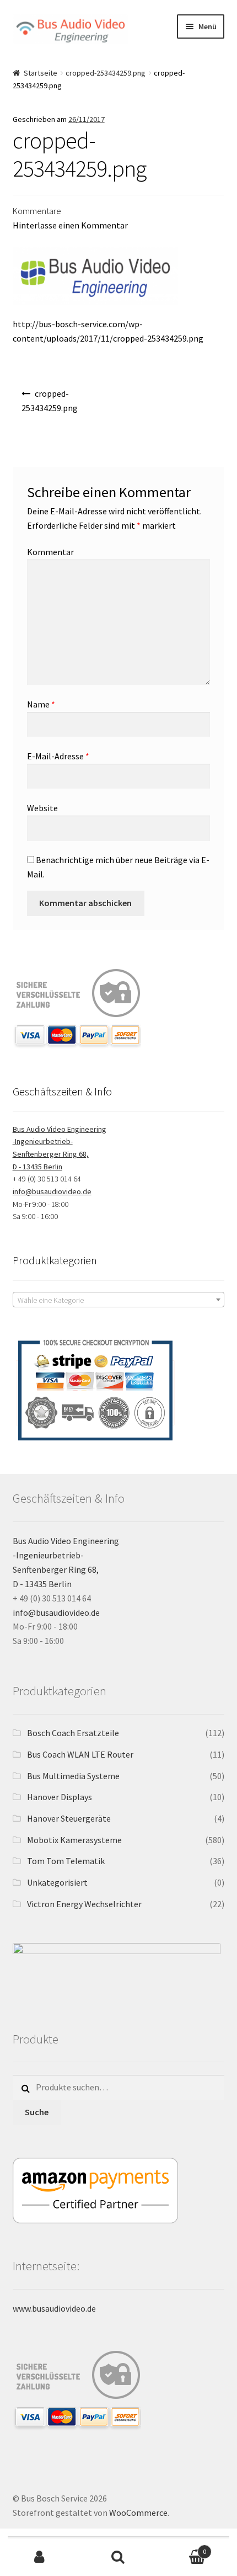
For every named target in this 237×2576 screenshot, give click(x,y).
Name (41, 704)
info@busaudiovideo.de (52, 1191)
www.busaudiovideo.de (54, 2308)
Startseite (41, 73)
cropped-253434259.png (106, 73)
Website (42, 808)
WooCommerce (138, 2513)
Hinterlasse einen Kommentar (70, 225)
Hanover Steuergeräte (69, 1818)
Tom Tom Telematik (66, 1861)
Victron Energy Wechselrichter (84, 1904)
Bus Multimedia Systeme (73, 1776)
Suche (37, 2112)
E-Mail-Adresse (58, 756)
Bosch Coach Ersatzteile (73, 1733)
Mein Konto (39, 2557)
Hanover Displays (60, 1797)
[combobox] (119, 1300)
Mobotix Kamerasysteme (74, 1840)
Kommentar (50, 552)
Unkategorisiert (57, 1882)
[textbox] (119, 1300)
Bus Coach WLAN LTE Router (80, 1754)
